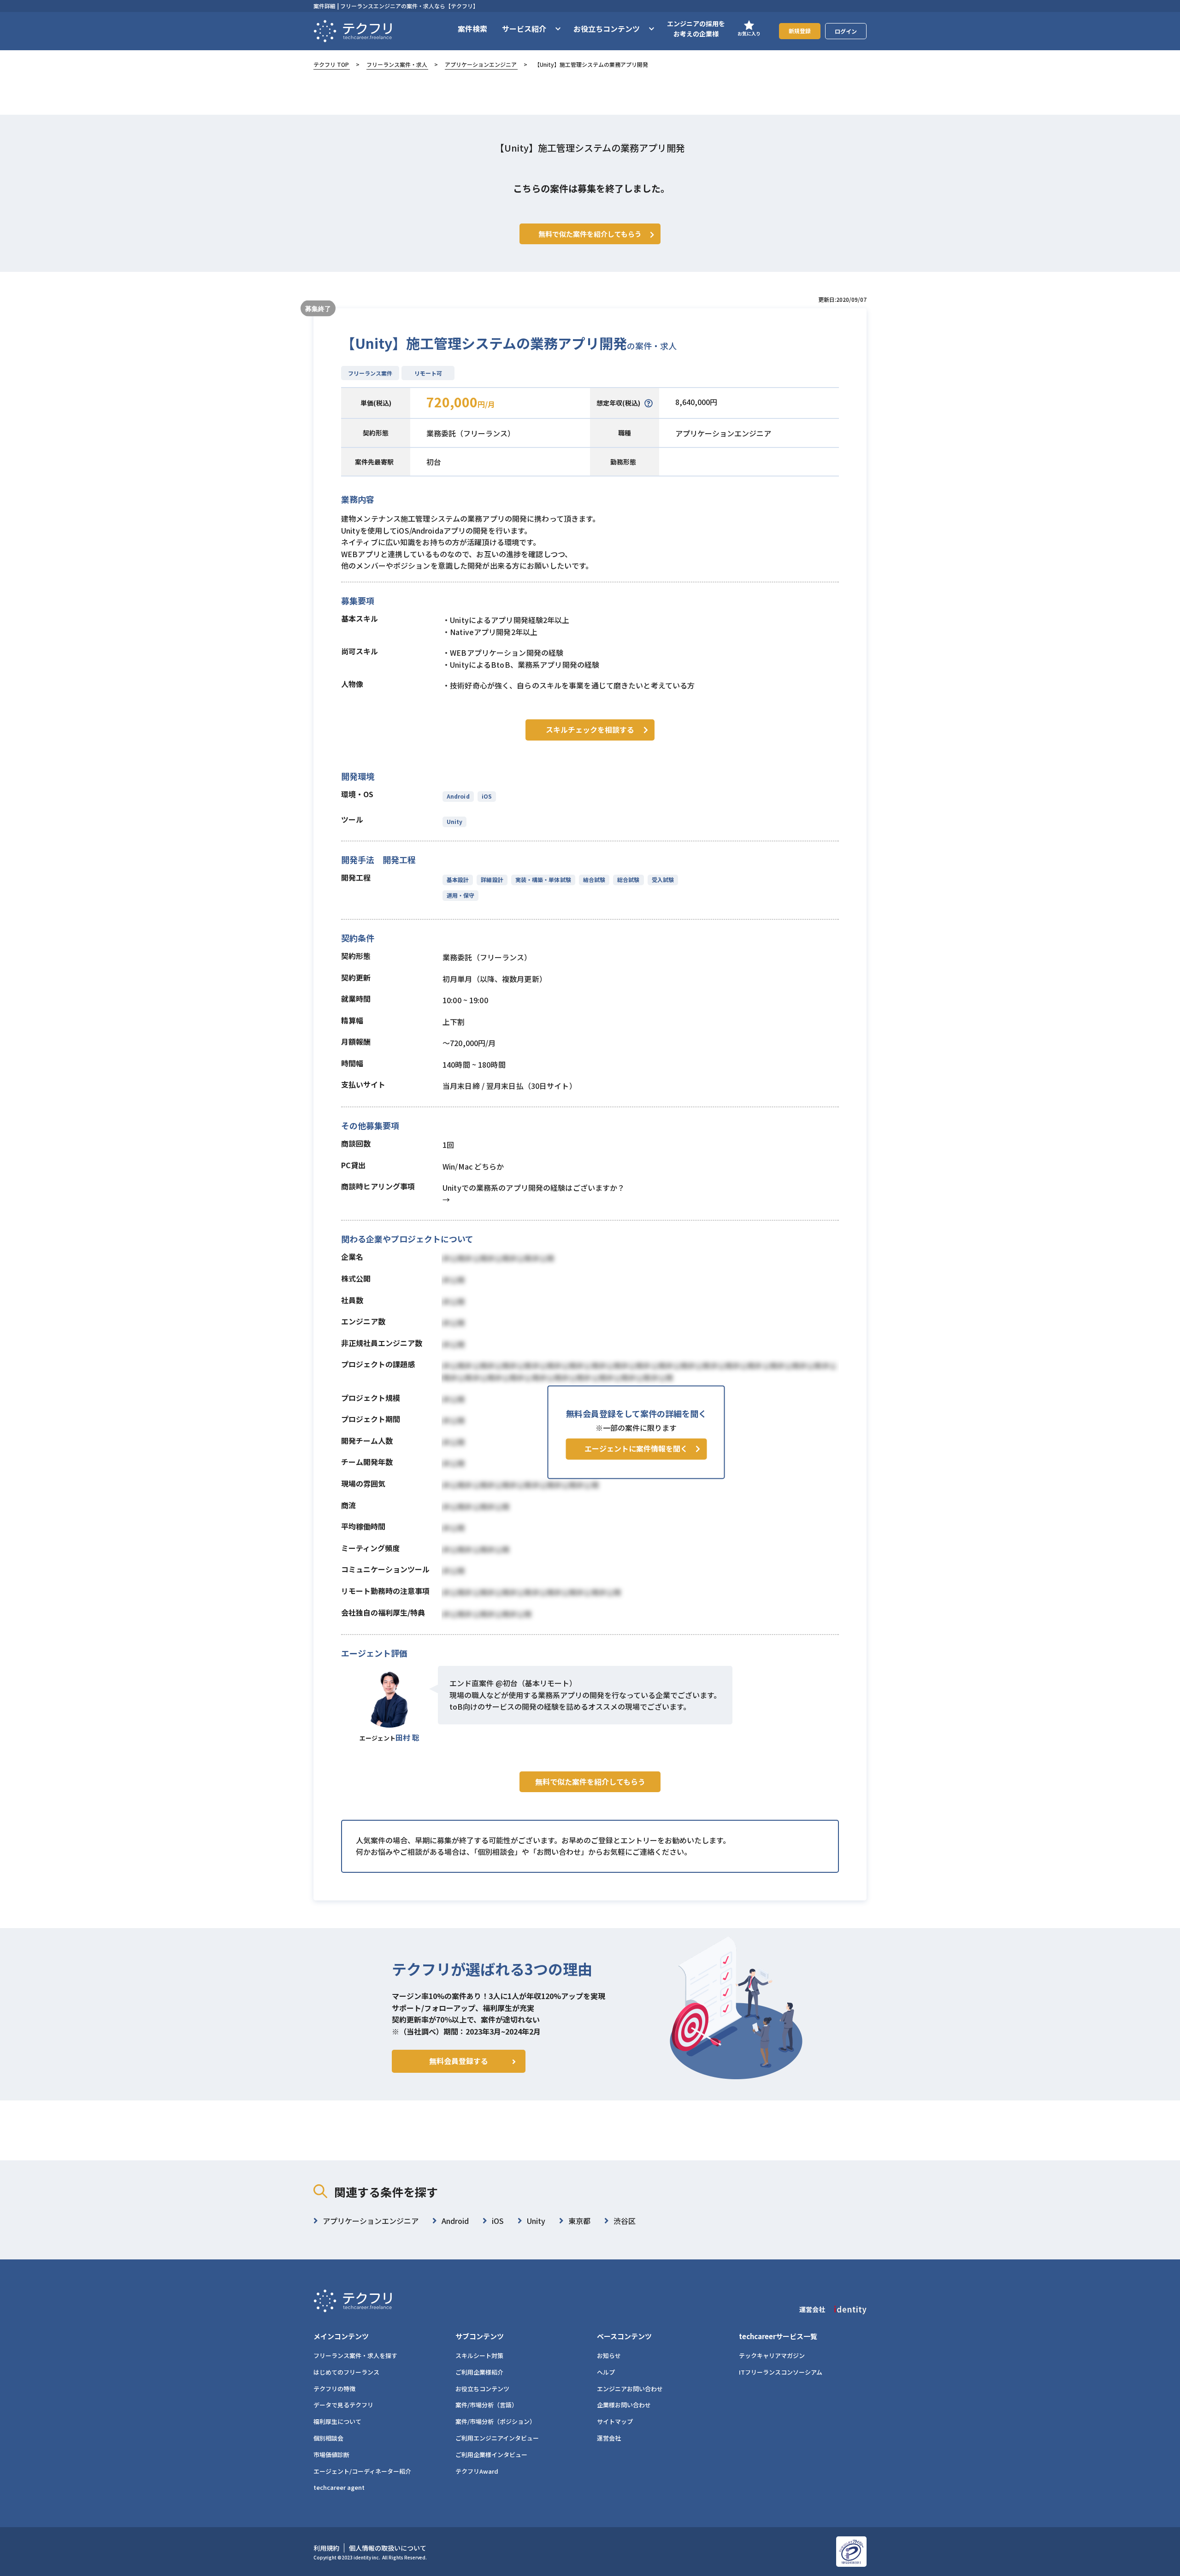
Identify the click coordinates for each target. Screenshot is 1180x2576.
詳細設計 (492, 879)
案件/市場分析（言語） (487, 2405)
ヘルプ (606, 2372)
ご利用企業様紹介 (479, 2372)
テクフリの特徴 (334, 2389)
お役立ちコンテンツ (482, 2389)
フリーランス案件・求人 (397, 64)
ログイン (846, 31)
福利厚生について (337, 2421)
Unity (454, 821)
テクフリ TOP (331, 64)
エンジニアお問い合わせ (630, 2389)
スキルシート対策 (479, 2355)
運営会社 (609, 2438)
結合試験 (594, 879)
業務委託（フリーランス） (471, 433)
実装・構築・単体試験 (543, 879)
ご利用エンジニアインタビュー (497, 2438)
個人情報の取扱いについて (388, 2548)
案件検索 (472, 29)
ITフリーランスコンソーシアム (781, 2372)
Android (458, 796)
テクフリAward (477, 2471)
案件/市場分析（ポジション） (496, 2421)
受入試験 (663, 879)
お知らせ (609, 2355)
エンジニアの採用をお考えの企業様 (696, 29)
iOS (487, 796)
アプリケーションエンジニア (481, 64)
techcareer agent (339, 2487)
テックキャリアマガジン (772, 2355)
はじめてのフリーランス (346, 2372)
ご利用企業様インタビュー (491, 2455)
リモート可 (428, 373)
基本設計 (458, 879)
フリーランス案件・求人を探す (355, 2355)
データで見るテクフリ (343, 2405)
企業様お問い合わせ (624, 2405)
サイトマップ (615, 2421)
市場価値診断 (331, 2455)
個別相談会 (328, 2438)
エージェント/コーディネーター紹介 (362, 2471)
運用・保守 (460, 895)
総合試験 (628, 879)
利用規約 (326, 2548)
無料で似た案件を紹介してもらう (590, 1782)
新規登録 (800, 31)
